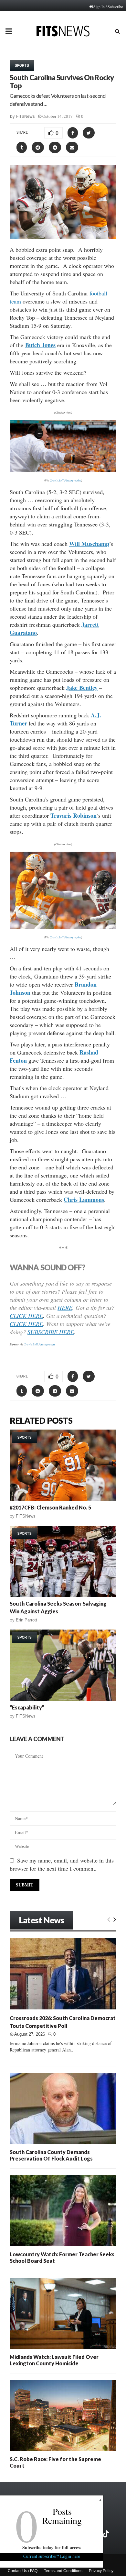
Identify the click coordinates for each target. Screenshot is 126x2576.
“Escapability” (27, 1707)
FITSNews (26, 116)
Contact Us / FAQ (23, 2571)
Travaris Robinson (73, 815)
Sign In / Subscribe (108, 6)
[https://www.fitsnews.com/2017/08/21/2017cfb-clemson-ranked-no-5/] (63, 1465)
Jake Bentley (82, 688)
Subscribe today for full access (52, 2547)
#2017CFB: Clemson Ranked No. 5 (50, 1507)
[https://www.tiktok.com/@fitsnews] (107, 2534)
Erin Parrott (26, 1620)
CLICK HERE (26, 1316)
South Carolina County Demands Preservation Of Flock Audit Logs (51, 2155)
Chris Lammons (84, 1200)
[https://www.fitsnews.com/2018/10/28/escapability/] (63, 1665)
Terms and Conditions (63, 2571)
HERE (65, 1308)
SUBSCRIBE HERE (51, 1332)
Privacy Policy (101, 2571)
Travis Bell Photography (66, 480)
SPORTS (22, 65)
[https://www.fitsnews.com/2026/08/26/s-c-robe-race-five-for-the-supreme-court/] (63, 2416)
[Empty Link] (109, 1919)
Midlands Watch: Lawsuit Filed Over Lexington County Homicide (54, 2360)
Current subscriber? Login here (52, 2556)
